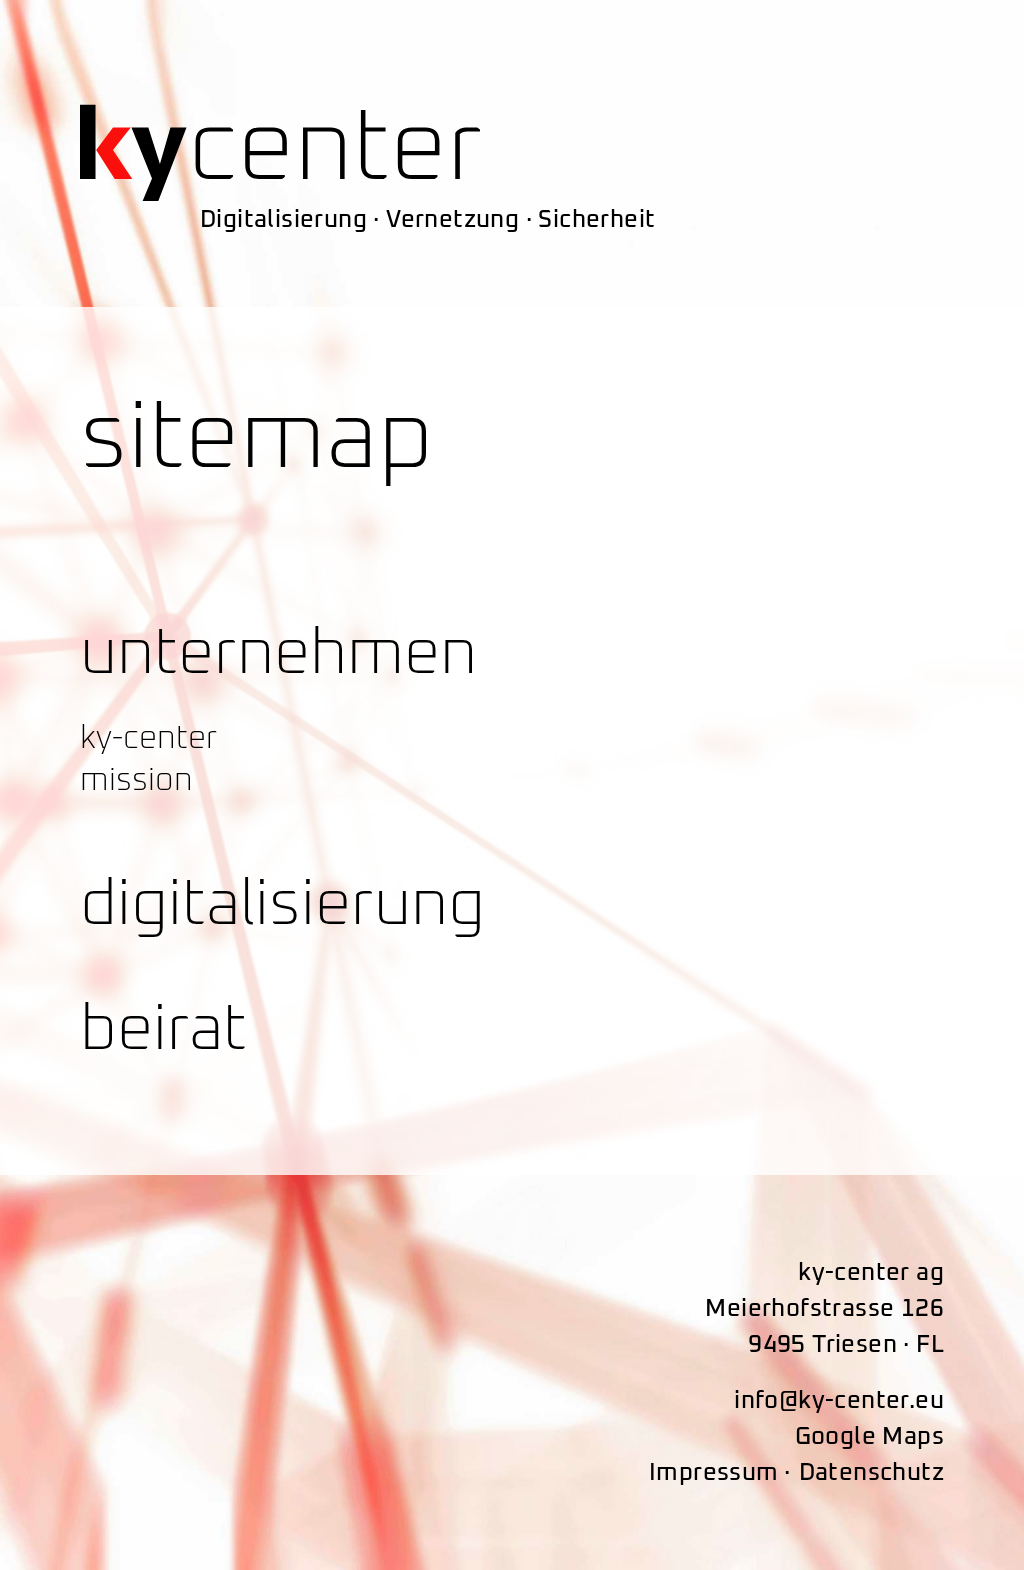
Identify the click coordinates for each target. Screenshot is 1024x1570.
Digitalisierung (282, 905)
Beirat (163, 1030)
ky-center (148, 739)
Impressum (714, 1473)
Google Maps (869, 1437)
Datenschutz (871, 1473)
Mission (136, 781)
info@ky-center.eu (839, 1401)
